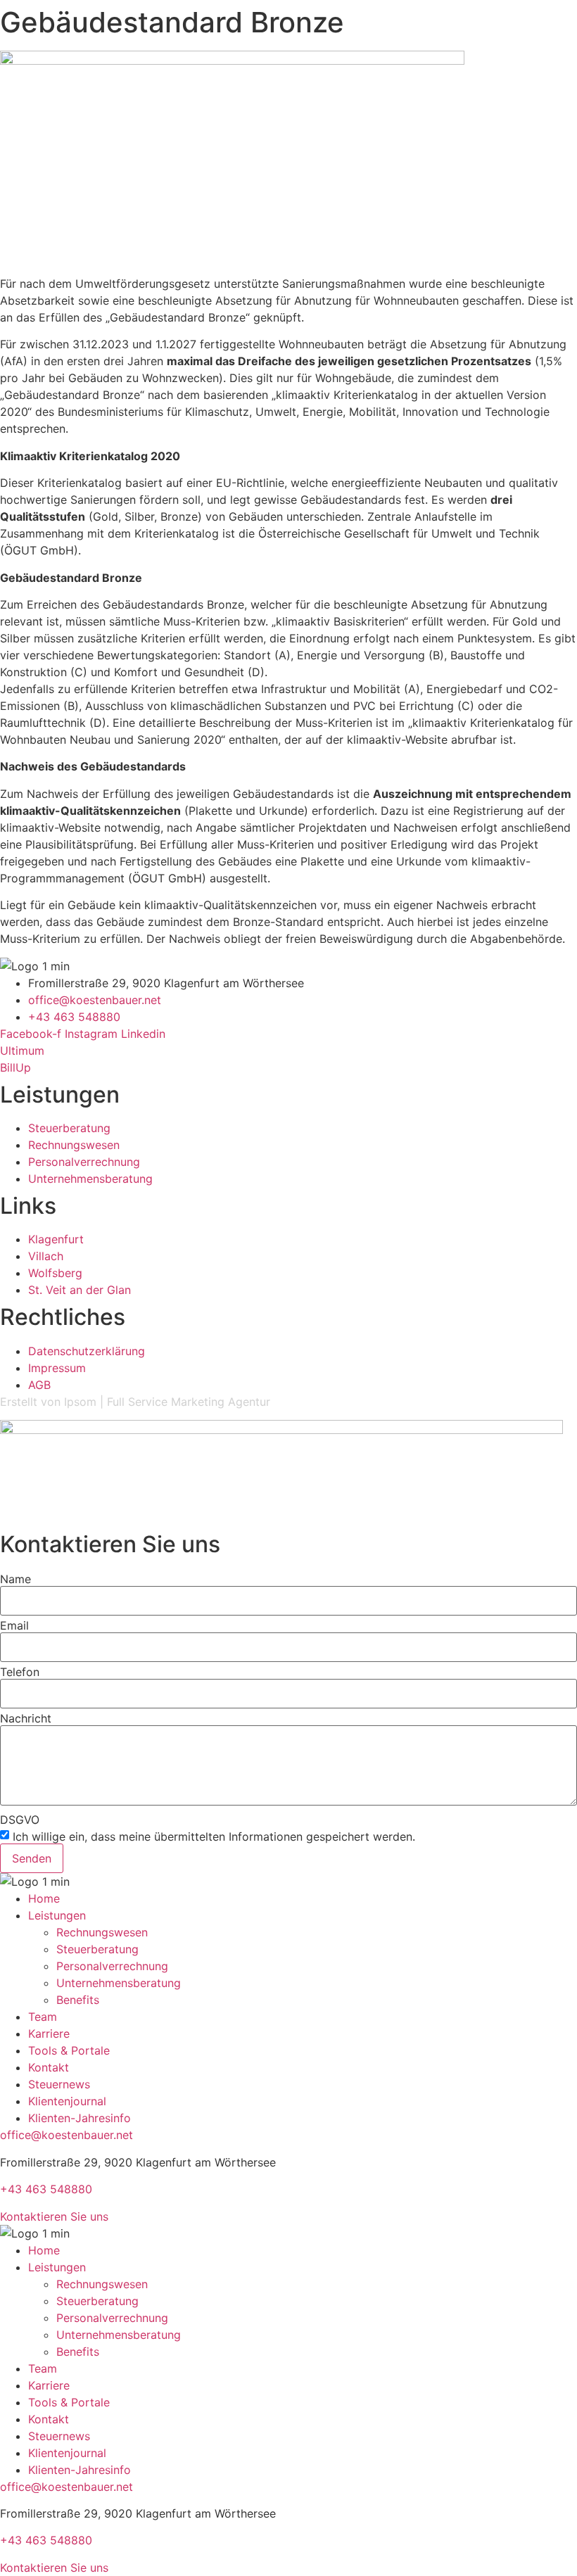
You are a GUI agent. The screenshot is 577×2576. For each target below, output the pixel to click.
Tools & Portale (69, 2050)
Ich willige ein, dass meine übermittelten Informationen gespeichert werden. (214, 1836)
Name (15, 1579)
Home (44, 1898)
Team (43, 2017)
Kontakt (49, 2067)
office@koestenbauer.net (66, 2135)
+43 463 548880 (46, 2189)
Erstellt (19, 1402)
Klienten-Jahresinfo (80, 2118)
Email (14, 1625)
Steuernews (59, 2084)
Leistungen (57, 1915)
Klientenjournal (67, 2101)
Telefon (20, 1672)
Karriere (49, 2033)
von (51, 1402)
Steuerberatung (97, 1949)
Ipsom (80, 1402)
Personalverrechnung (112, 1966)
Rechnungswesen (102, 1932)
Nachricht (26, 1718)
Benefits (78, 2000)
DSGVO (20, 1820)
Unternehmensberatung (119, 1983)
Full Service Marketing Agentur (189, 1402)
